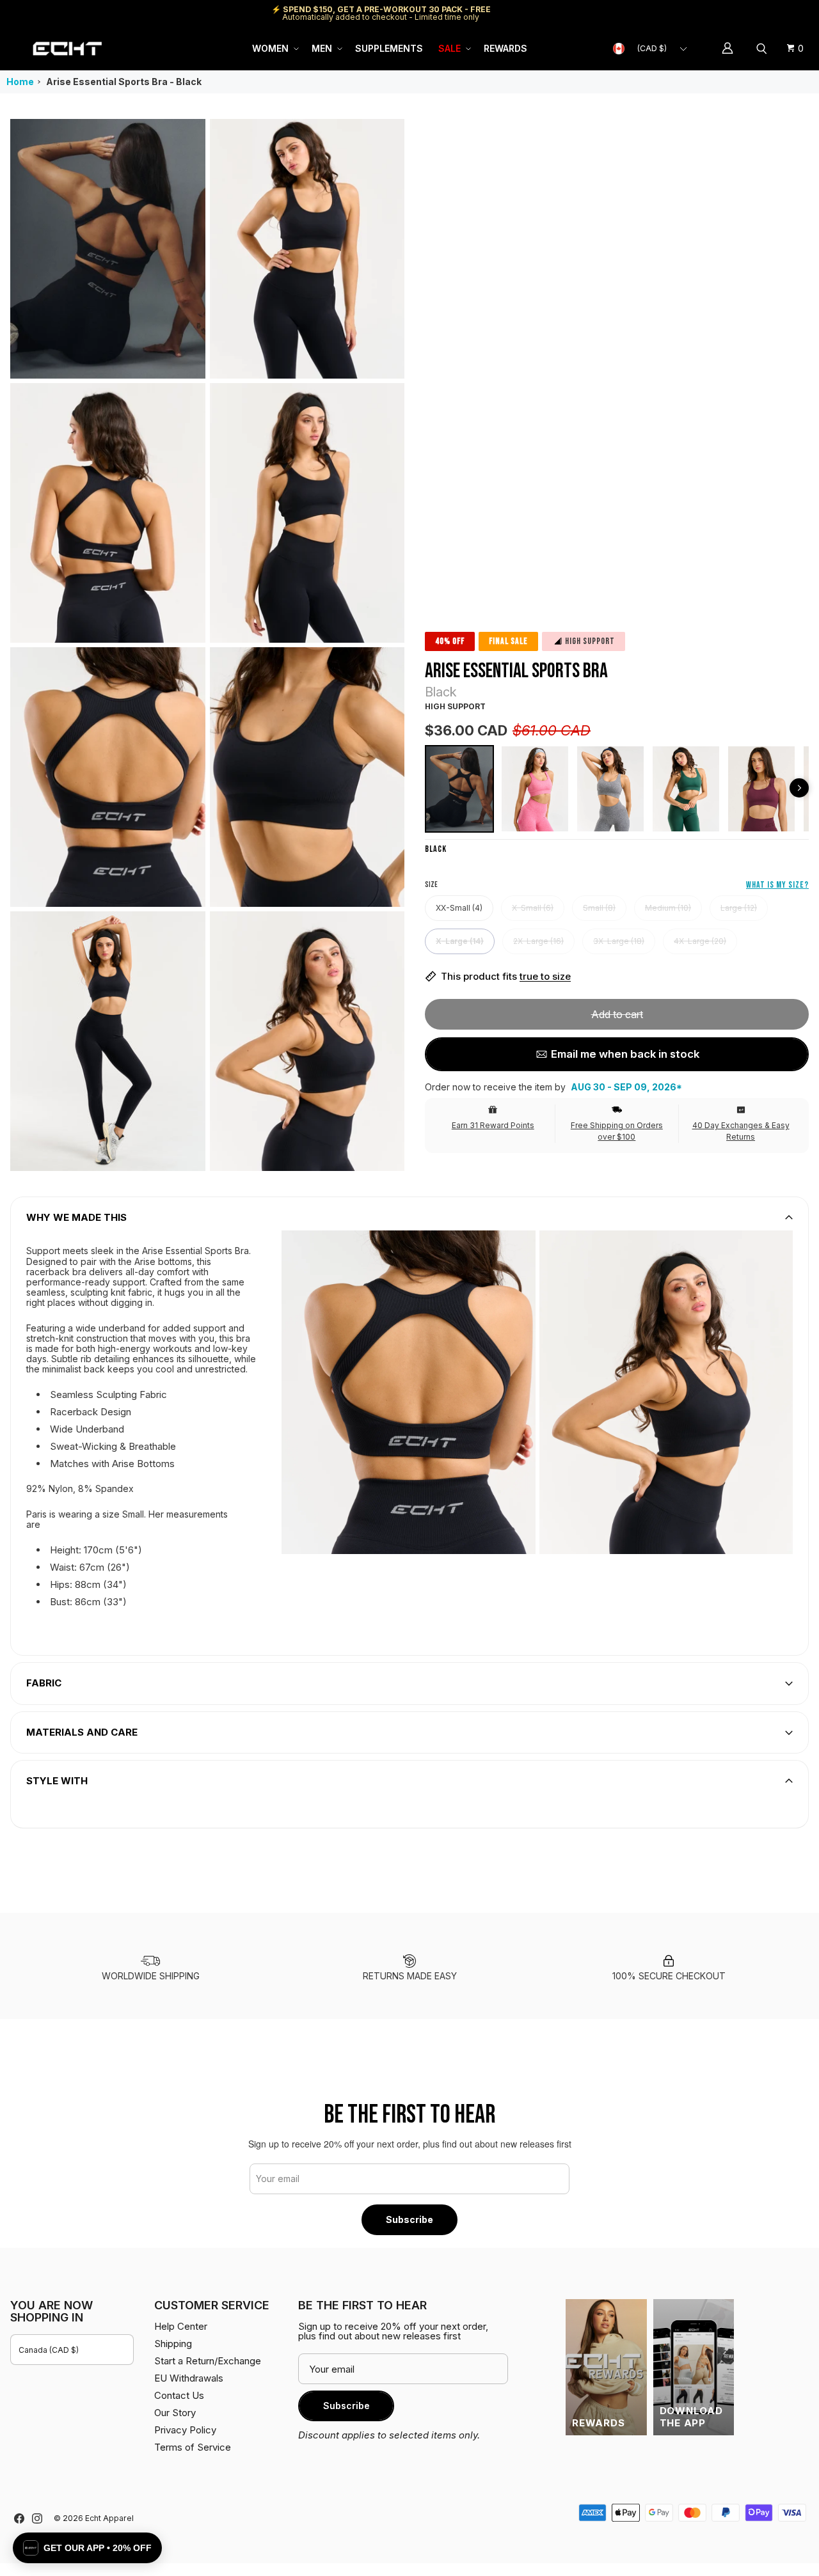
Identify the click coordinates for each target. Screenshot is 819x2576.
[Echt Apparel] (67, 48)
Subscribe (409, 2219)
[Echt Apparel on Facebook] (19, 2518)
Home (20, 82)
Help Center (766, 13)
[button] (274, 49)
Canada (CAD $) (49, 2350)
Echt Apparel (109, 2518)
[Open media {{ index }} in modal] (108, 248)
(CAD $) (652, 48)
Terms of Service (193, 2447)
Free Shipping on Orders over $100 (617, 1131)
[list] (207, 645)
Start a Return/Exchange (208, 2361)
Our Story (175, 2413)
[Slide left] (799, 788)
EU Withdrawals (189, 2378)
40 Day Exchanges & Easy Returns (741, 1131)
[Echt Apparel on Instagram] (37, 2518)
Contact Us (179, 2395)
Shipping (701, 13)
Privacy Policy (185, 2430)
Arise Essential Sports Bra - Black (124, 82)
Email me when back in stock (625, 1054)
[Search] (763, 49)
